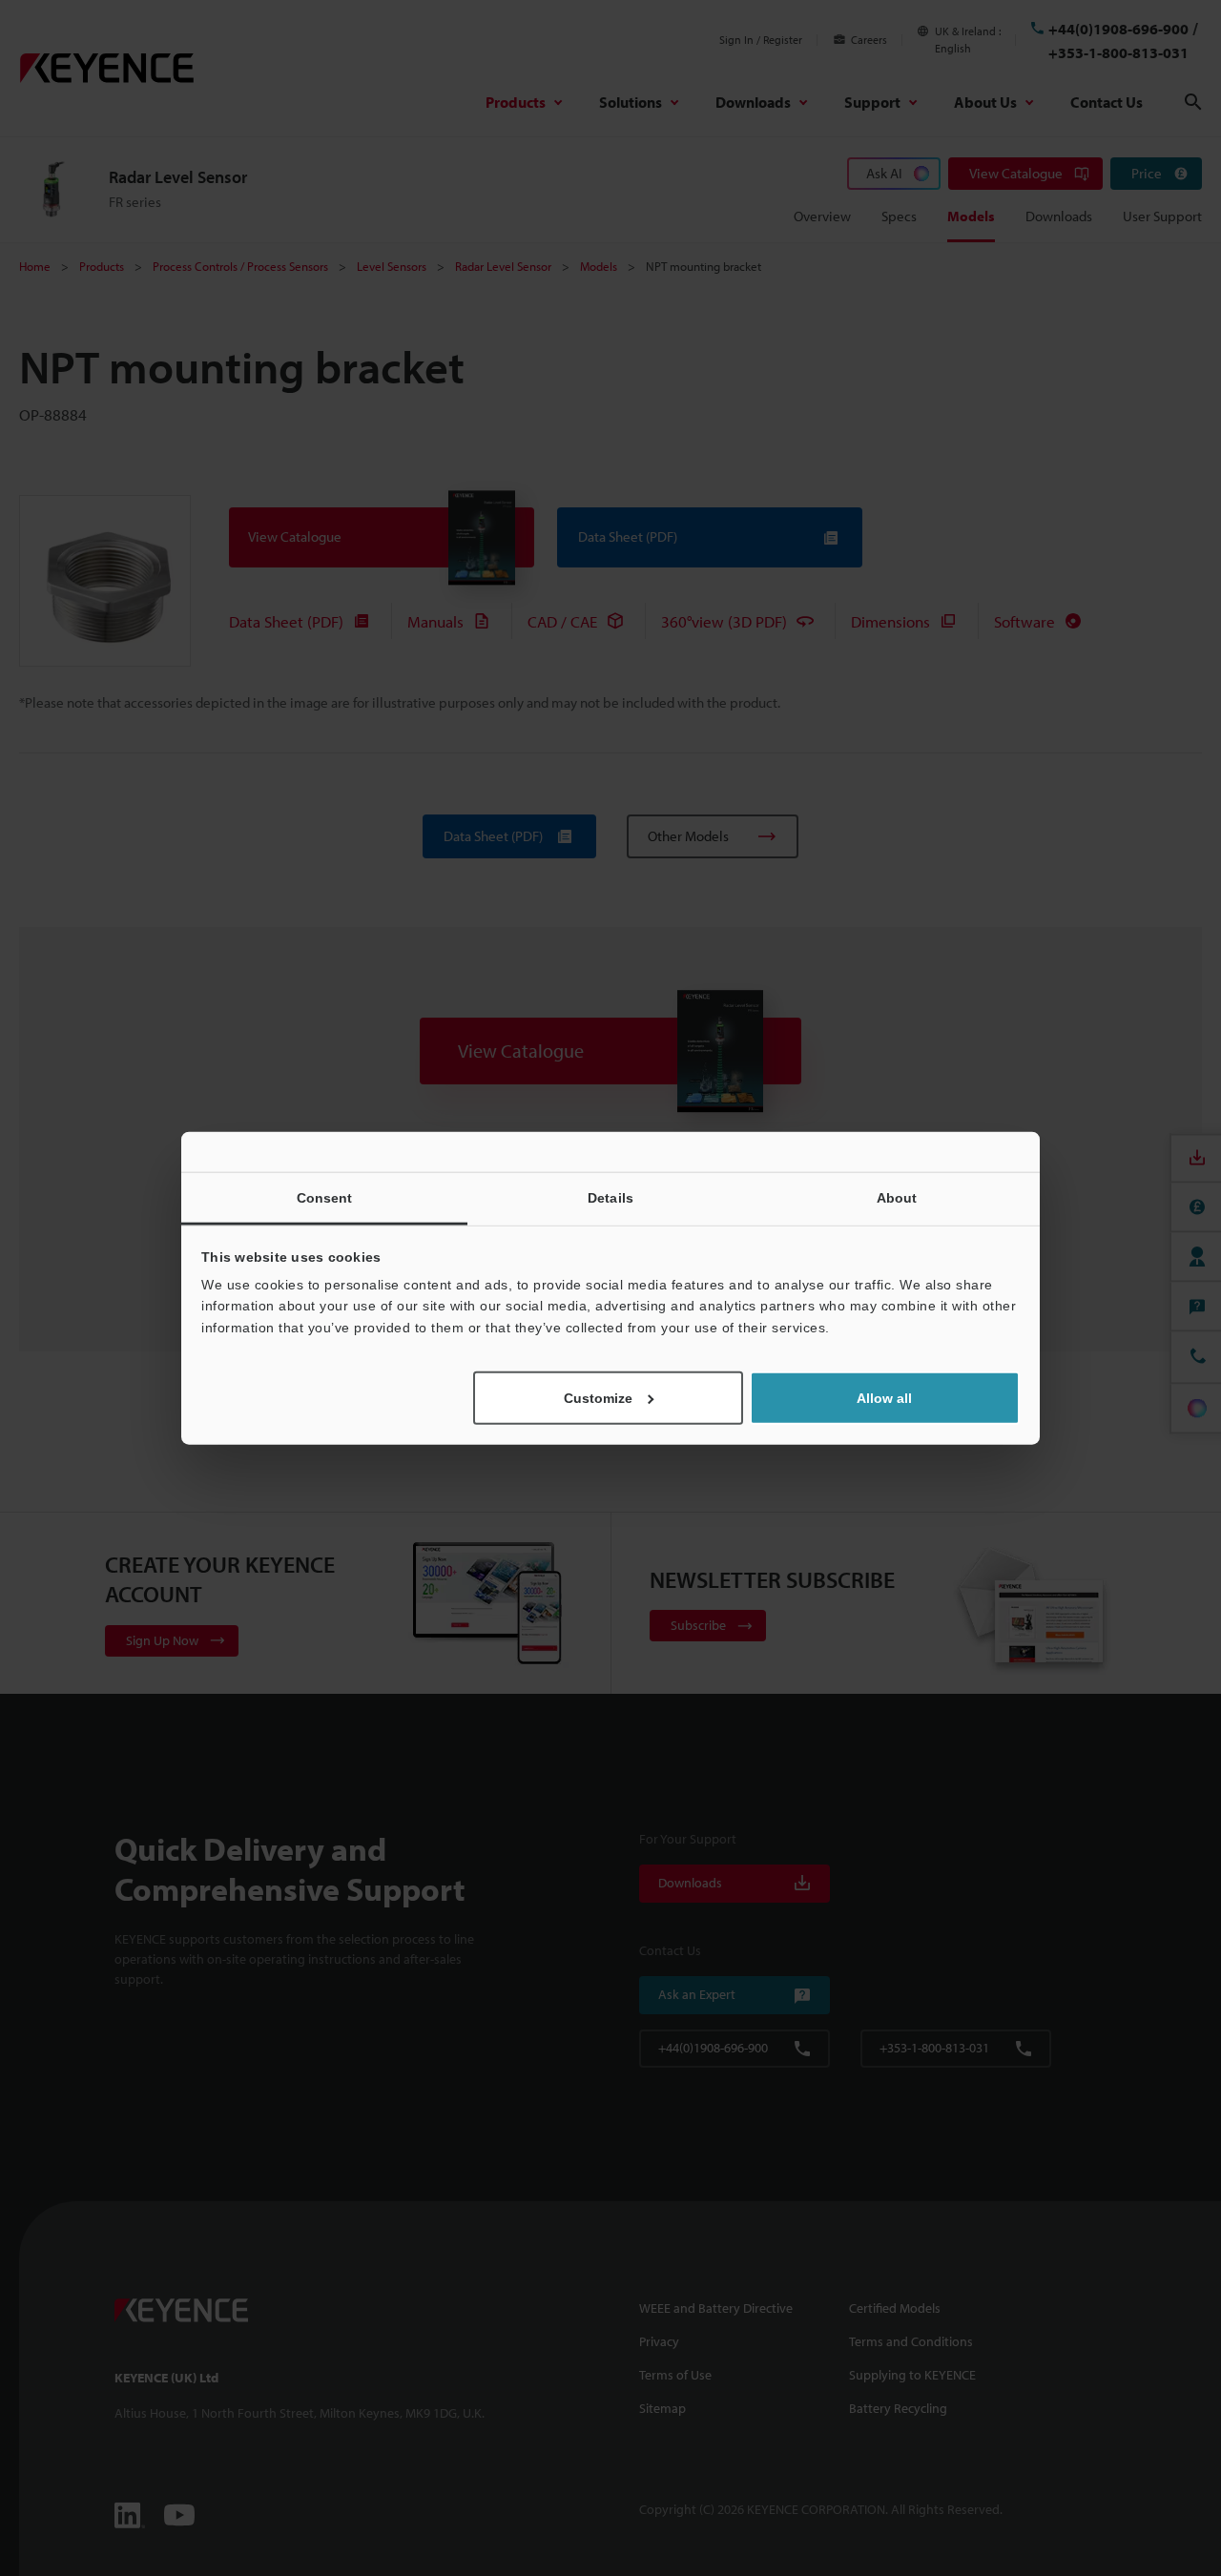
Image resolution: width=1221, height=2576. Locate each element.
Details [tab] (610, 1197)
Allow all (884, 1398)
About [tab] (897, 1197)
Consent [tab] (325, 1197)
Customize (598, 1398)
